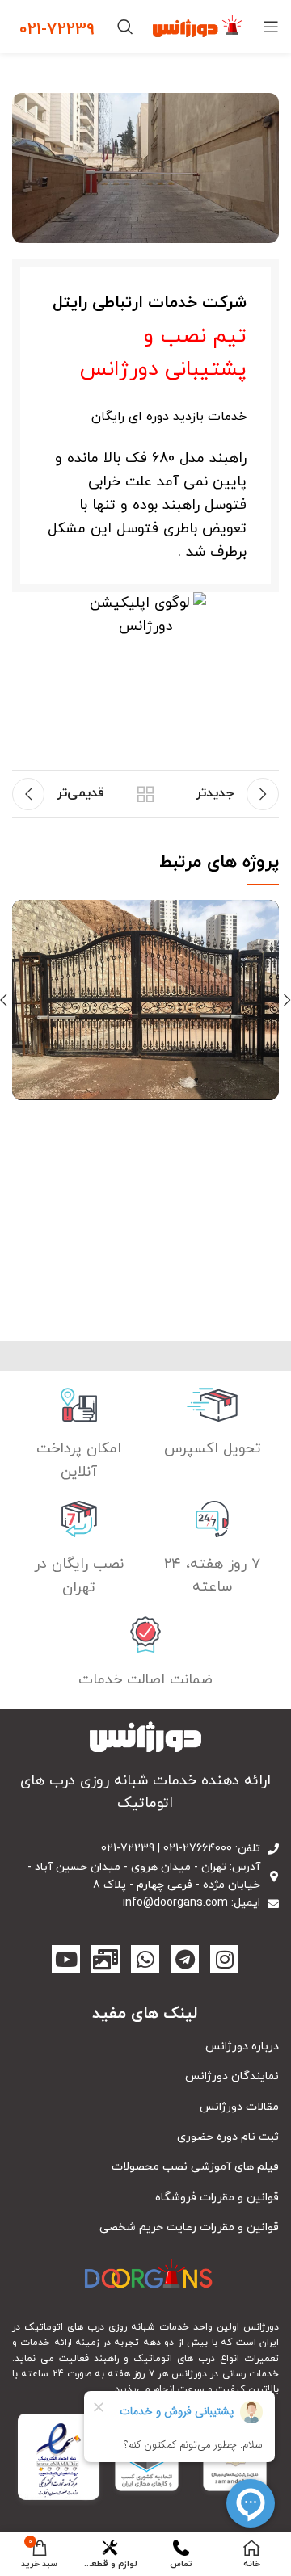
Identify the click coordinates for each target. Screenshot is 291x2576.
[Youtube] (66, 1959)
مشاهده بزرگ (24, 912)
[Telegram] (185, 1959)
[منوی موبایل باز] (271, 27)
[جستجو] (125, 27)
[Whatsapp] (145, 1959)
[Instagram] (224, 1959)
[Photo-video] (105, 1959)
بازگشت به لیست (145, 794)
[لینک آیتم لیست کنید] (145, 2047)
